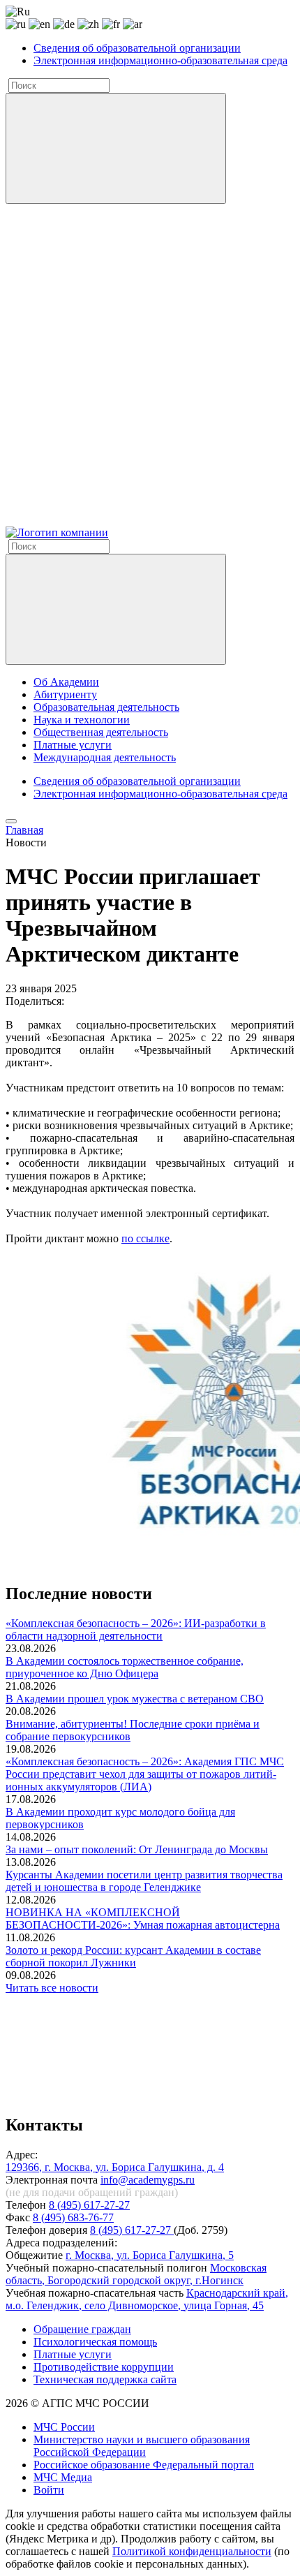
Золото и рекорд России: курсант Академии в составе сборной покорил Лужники (133, 1956)
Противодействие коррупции (104, 2367)
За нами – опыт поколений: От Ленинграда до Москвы (137, 1849)
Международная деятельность (105, 757)
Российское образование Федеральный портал (144, 2465)
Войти (49, 2490)
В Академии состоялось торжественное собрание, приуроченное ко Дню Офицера (125, 1667)
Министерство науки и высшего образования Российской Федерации (142, 2446)
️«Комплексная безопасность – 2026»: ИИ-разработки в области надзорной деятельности (136, 1629)
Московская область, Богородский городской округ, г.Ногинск (136, 2274)
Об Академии (66, 682)
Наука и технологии (82, 720)
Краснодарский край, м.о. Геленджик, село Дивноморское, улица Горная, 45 (147, 2299)
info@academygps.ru (148, 2180)
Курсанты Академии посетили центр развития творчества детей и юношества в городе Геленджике (144, 1881)
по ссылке (145, 1238)
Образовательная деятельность (106, 707)
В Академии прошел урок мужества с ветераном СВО (135, 1699)
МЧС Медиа (63, 2477)
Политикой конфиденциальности (192, 2551)
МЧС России (64, 2427)
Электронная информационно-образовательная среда (160, 60)
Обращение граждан (82, 2329)
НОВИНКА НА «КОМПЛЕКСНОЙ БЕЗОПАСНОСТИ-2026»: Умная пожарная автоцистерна (143, 1919)
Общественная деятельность (101, 732)
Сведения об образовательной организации (137, 48)
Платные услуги (73, 745)
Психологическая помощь (95, 2342)
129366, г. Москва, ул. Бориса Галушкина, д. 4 (115, 2167)
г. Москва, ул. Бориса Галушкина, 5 (150, 2255)
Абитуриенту (65, 694)
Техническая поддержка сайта (105, 2379)
